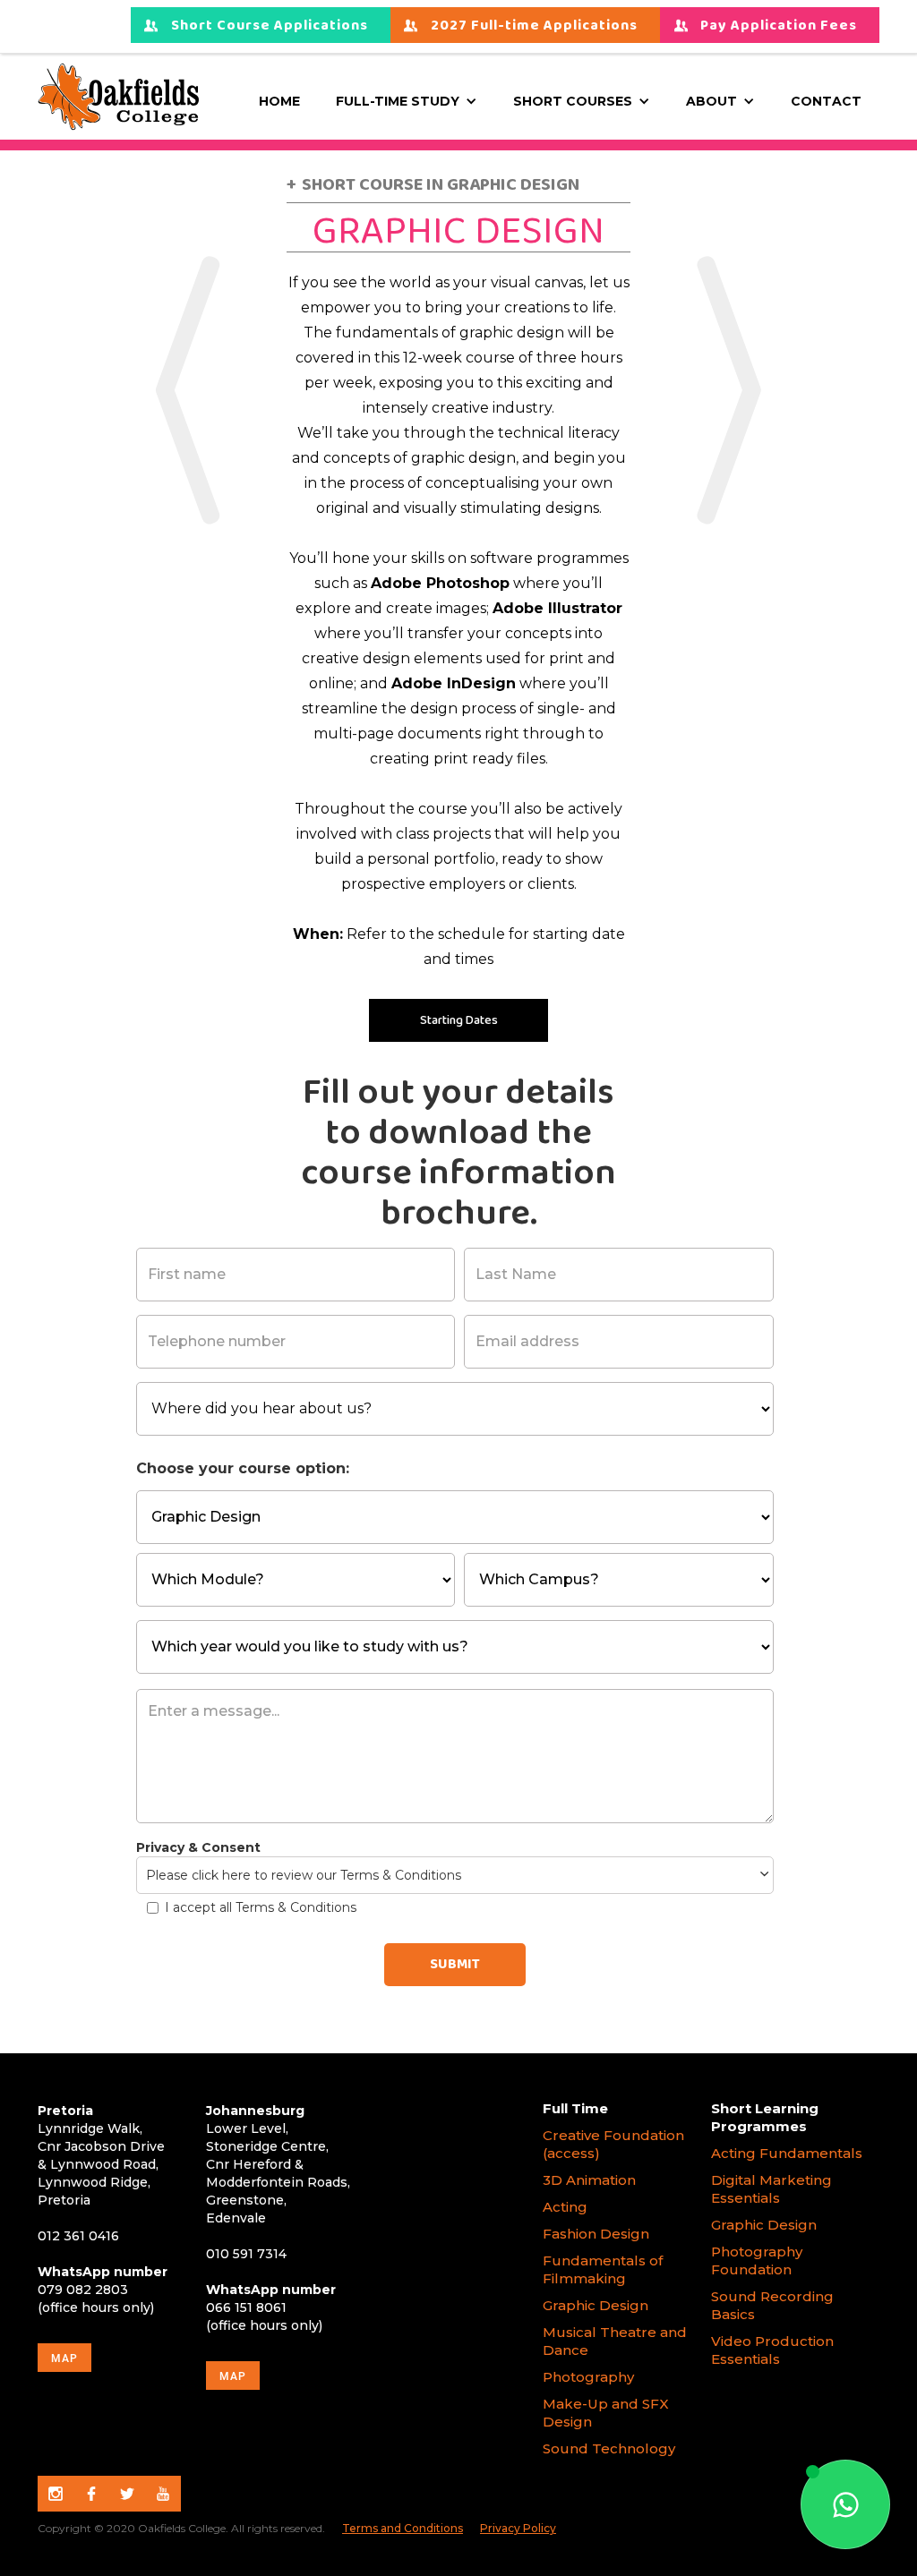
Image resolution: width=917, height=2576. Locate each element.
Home (279, 101)
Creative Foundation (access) (613, 2144)
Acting (565, 2207)
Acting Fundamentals (787, 2153)
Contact (826, 101)
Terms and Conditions (403, 2528)
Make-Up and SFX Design (606, 2413)
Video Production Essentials (772, 2350)
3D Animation (589, 2180)
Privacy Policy (518, 2528)
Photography (588, 2377)
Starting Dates (459, 1020)
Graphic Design (596, 2305)
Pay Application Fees (779, 26)
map (64, 2358)
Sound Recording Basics (772, 2305)
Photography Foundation (757, 2260)
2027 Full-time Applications (534, 26)
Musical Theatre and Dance (615, 2341)
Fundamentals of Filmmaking (603, 2269)
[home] (118, 97)
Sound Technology (611, 2448)
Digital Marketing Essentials (771, 2189)
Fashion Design (596, 2234)
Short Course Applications (270, 26)
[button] (407, 101)
